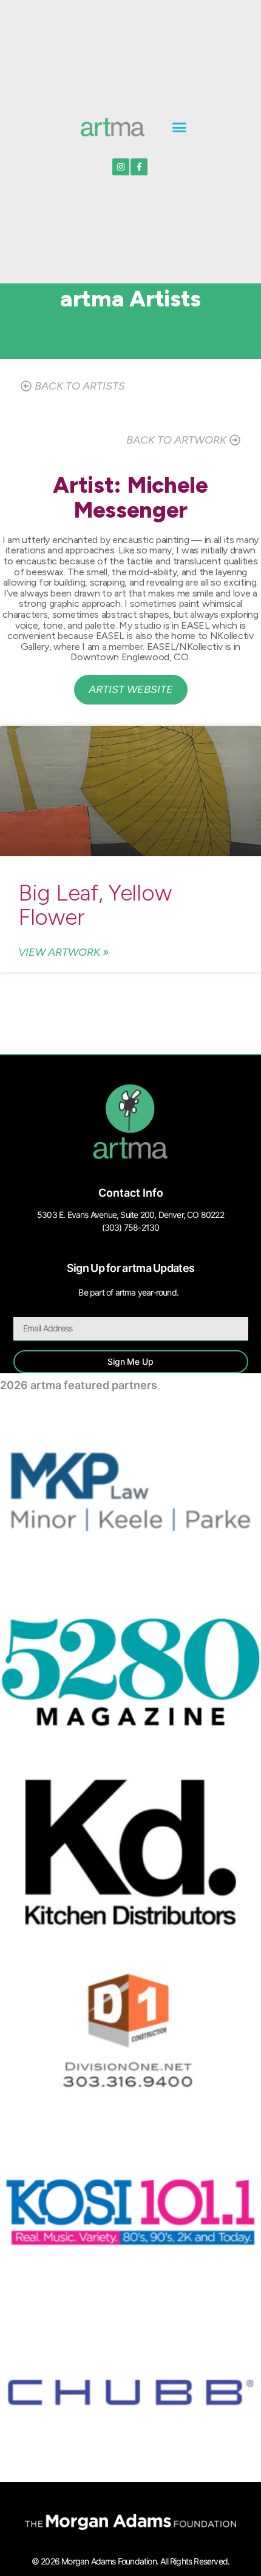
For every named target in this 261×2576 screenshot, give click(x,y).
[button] (180, 127)
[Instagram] (121, 167)
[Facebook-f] (139, 167)
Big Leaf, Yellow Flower (95, 905)
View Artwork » (63, 952)
